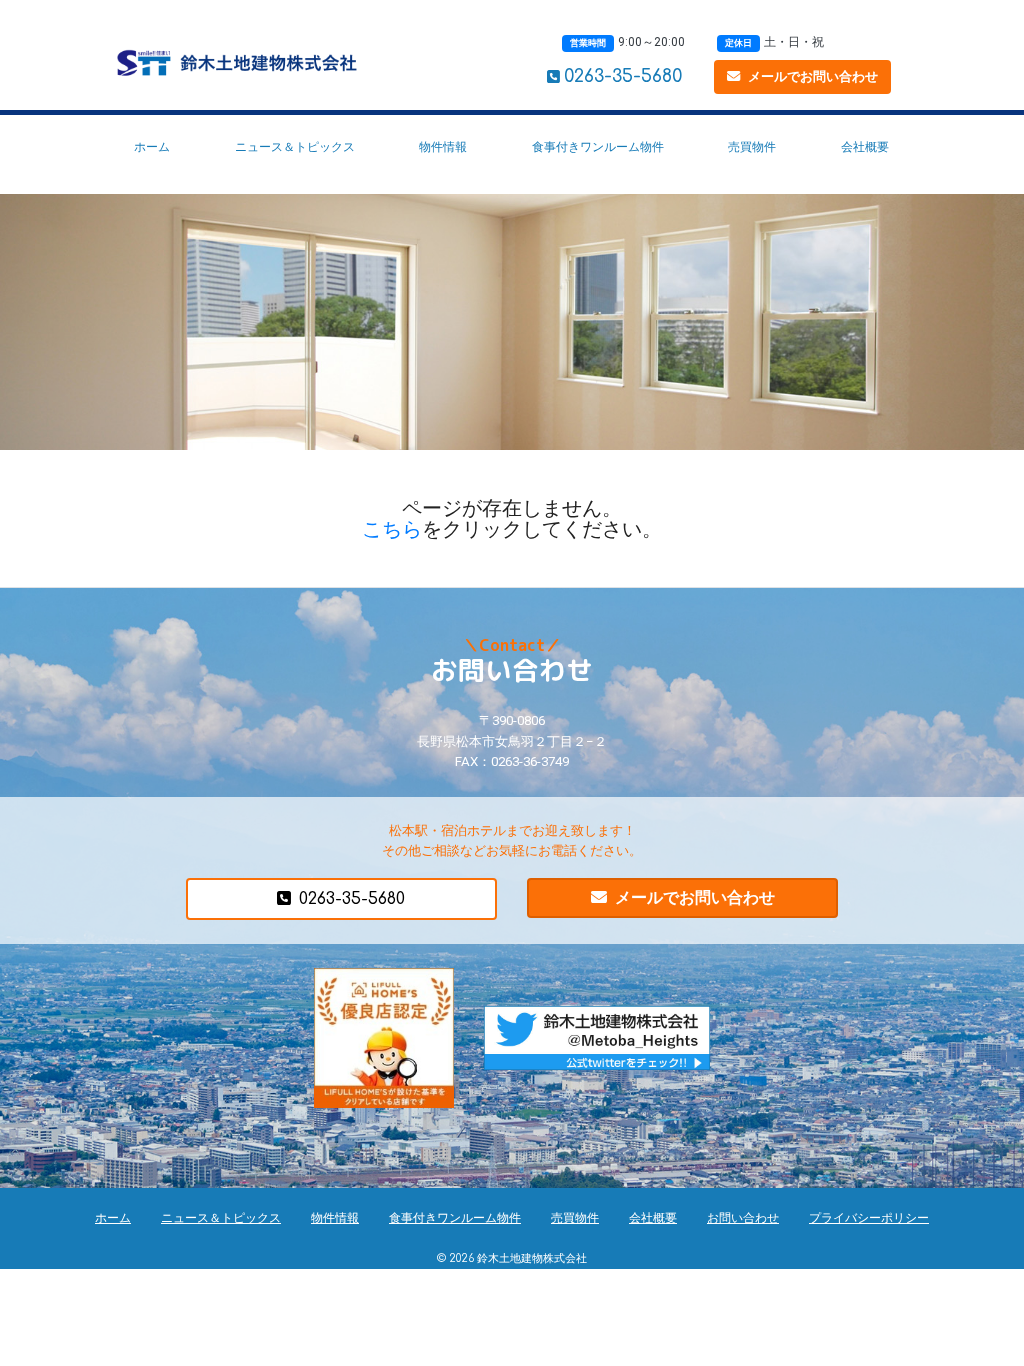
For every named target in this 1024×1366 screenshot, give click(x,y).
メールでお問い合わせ (813, 76)
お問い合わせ (743, 1218)
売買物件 (752, 147)
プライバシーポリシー (869, 1218)
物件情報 (443, 147)
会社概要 (865, 147)
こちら (392, 529)
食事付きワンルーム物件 (598, 147)
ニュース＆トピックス (295, 147)
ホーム (152, 147)
